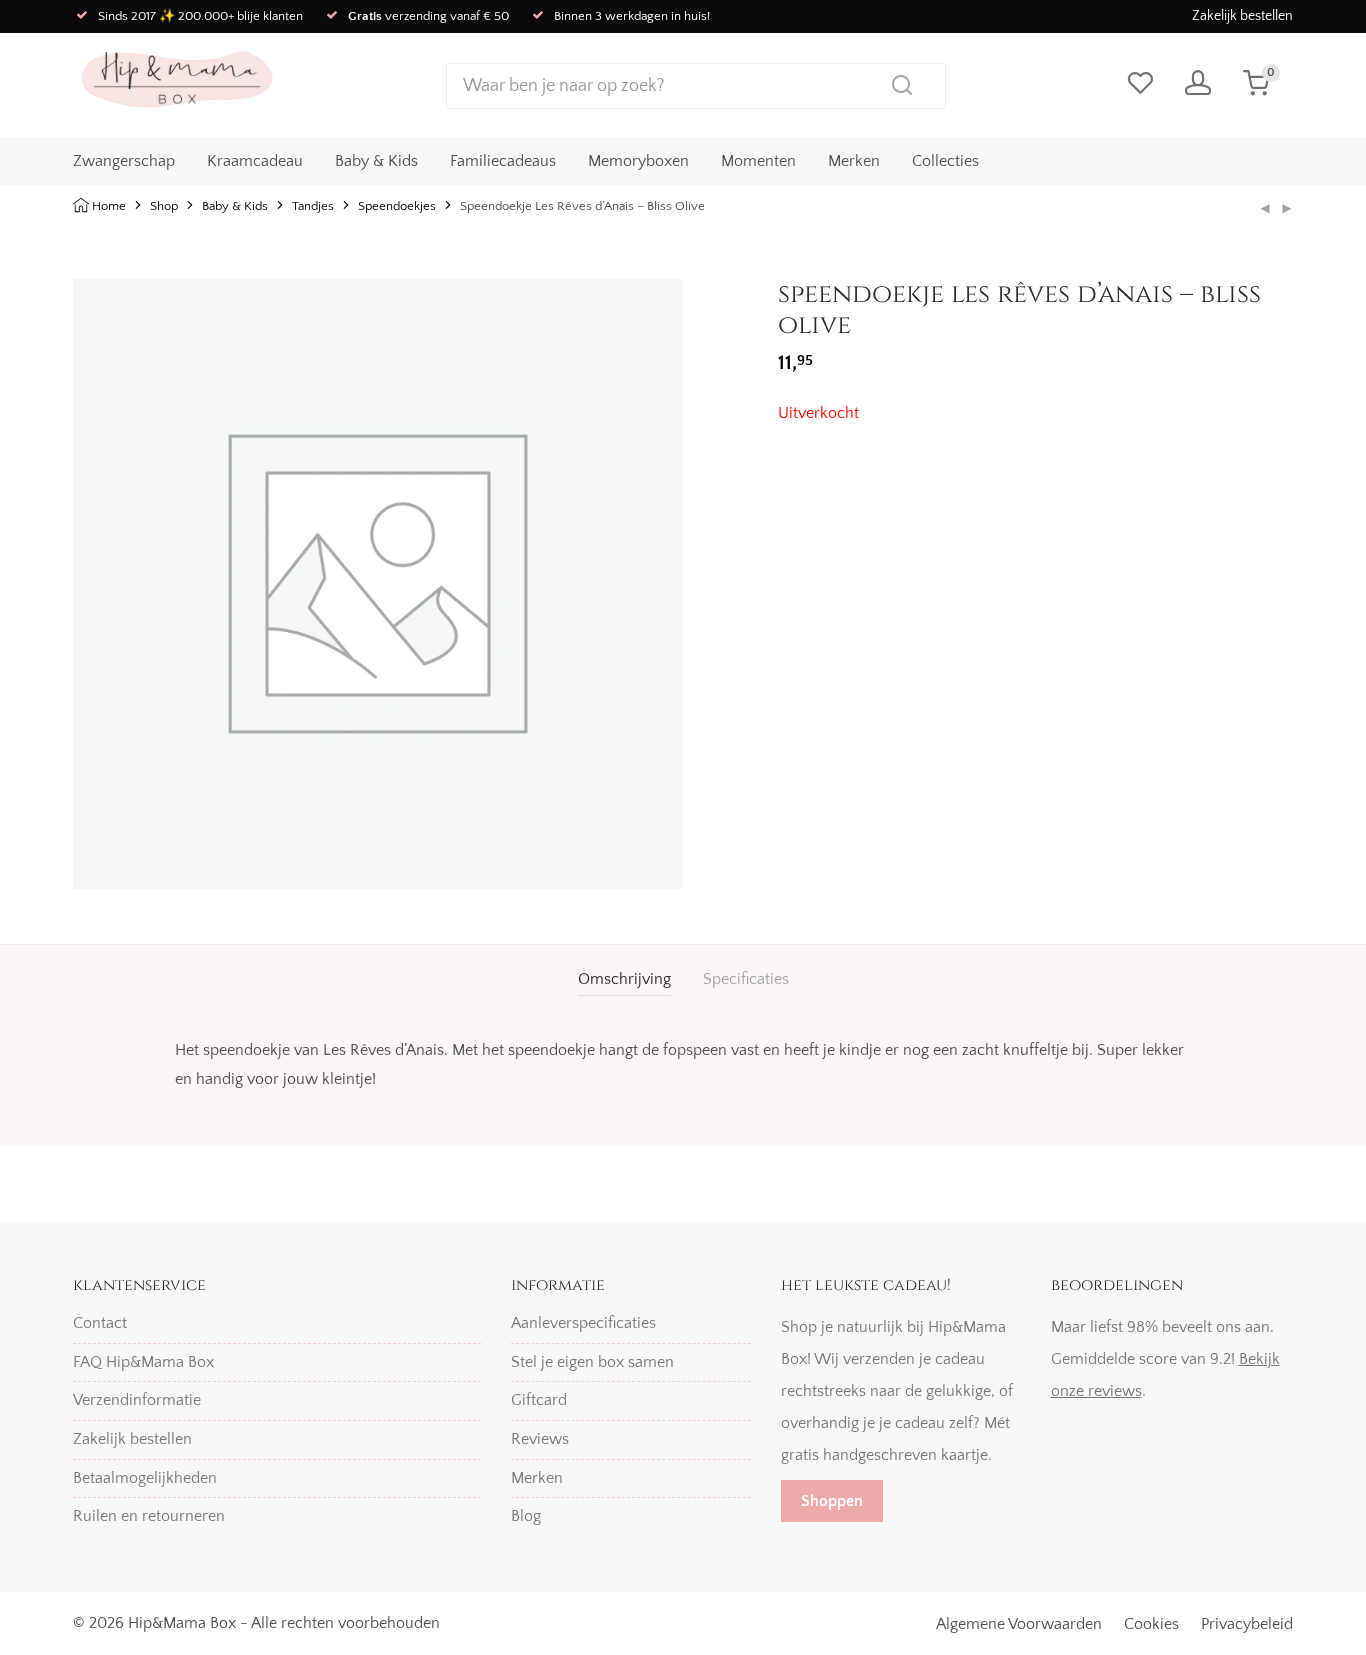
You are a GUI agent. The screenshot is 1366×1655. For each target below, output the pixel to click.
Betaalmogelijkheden (145, 1478)
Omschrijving (624, 979)
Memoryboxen (638, 161)
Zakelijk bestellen (1242, 16)
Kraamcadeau (255, 161)
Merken (854, 161)
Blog (526, 1516)
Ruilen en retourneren (149, 1516)
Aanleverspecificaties (583, 1323)
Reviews (540, 1439)
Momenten (758, 161)
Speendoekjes (397, 206)
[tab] (624, 979)
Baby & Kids (376, 161)
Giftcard (539, 1400)
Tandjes (313, 206)
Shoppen (832, 1501)
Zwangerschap (124, 161)
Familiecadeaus (503, 161)
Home (109, 206)
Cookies (1151, 1624)
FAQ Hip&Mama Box (143, 1362)
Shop (164, 206)
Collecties (945, 161)
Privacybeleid (1247, 1624)
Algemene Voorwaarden (1019, 1624)
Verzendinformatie (137, 1400)
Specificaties (746, 979)
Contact (100, 1323)
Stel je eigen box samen (592, 1362)
